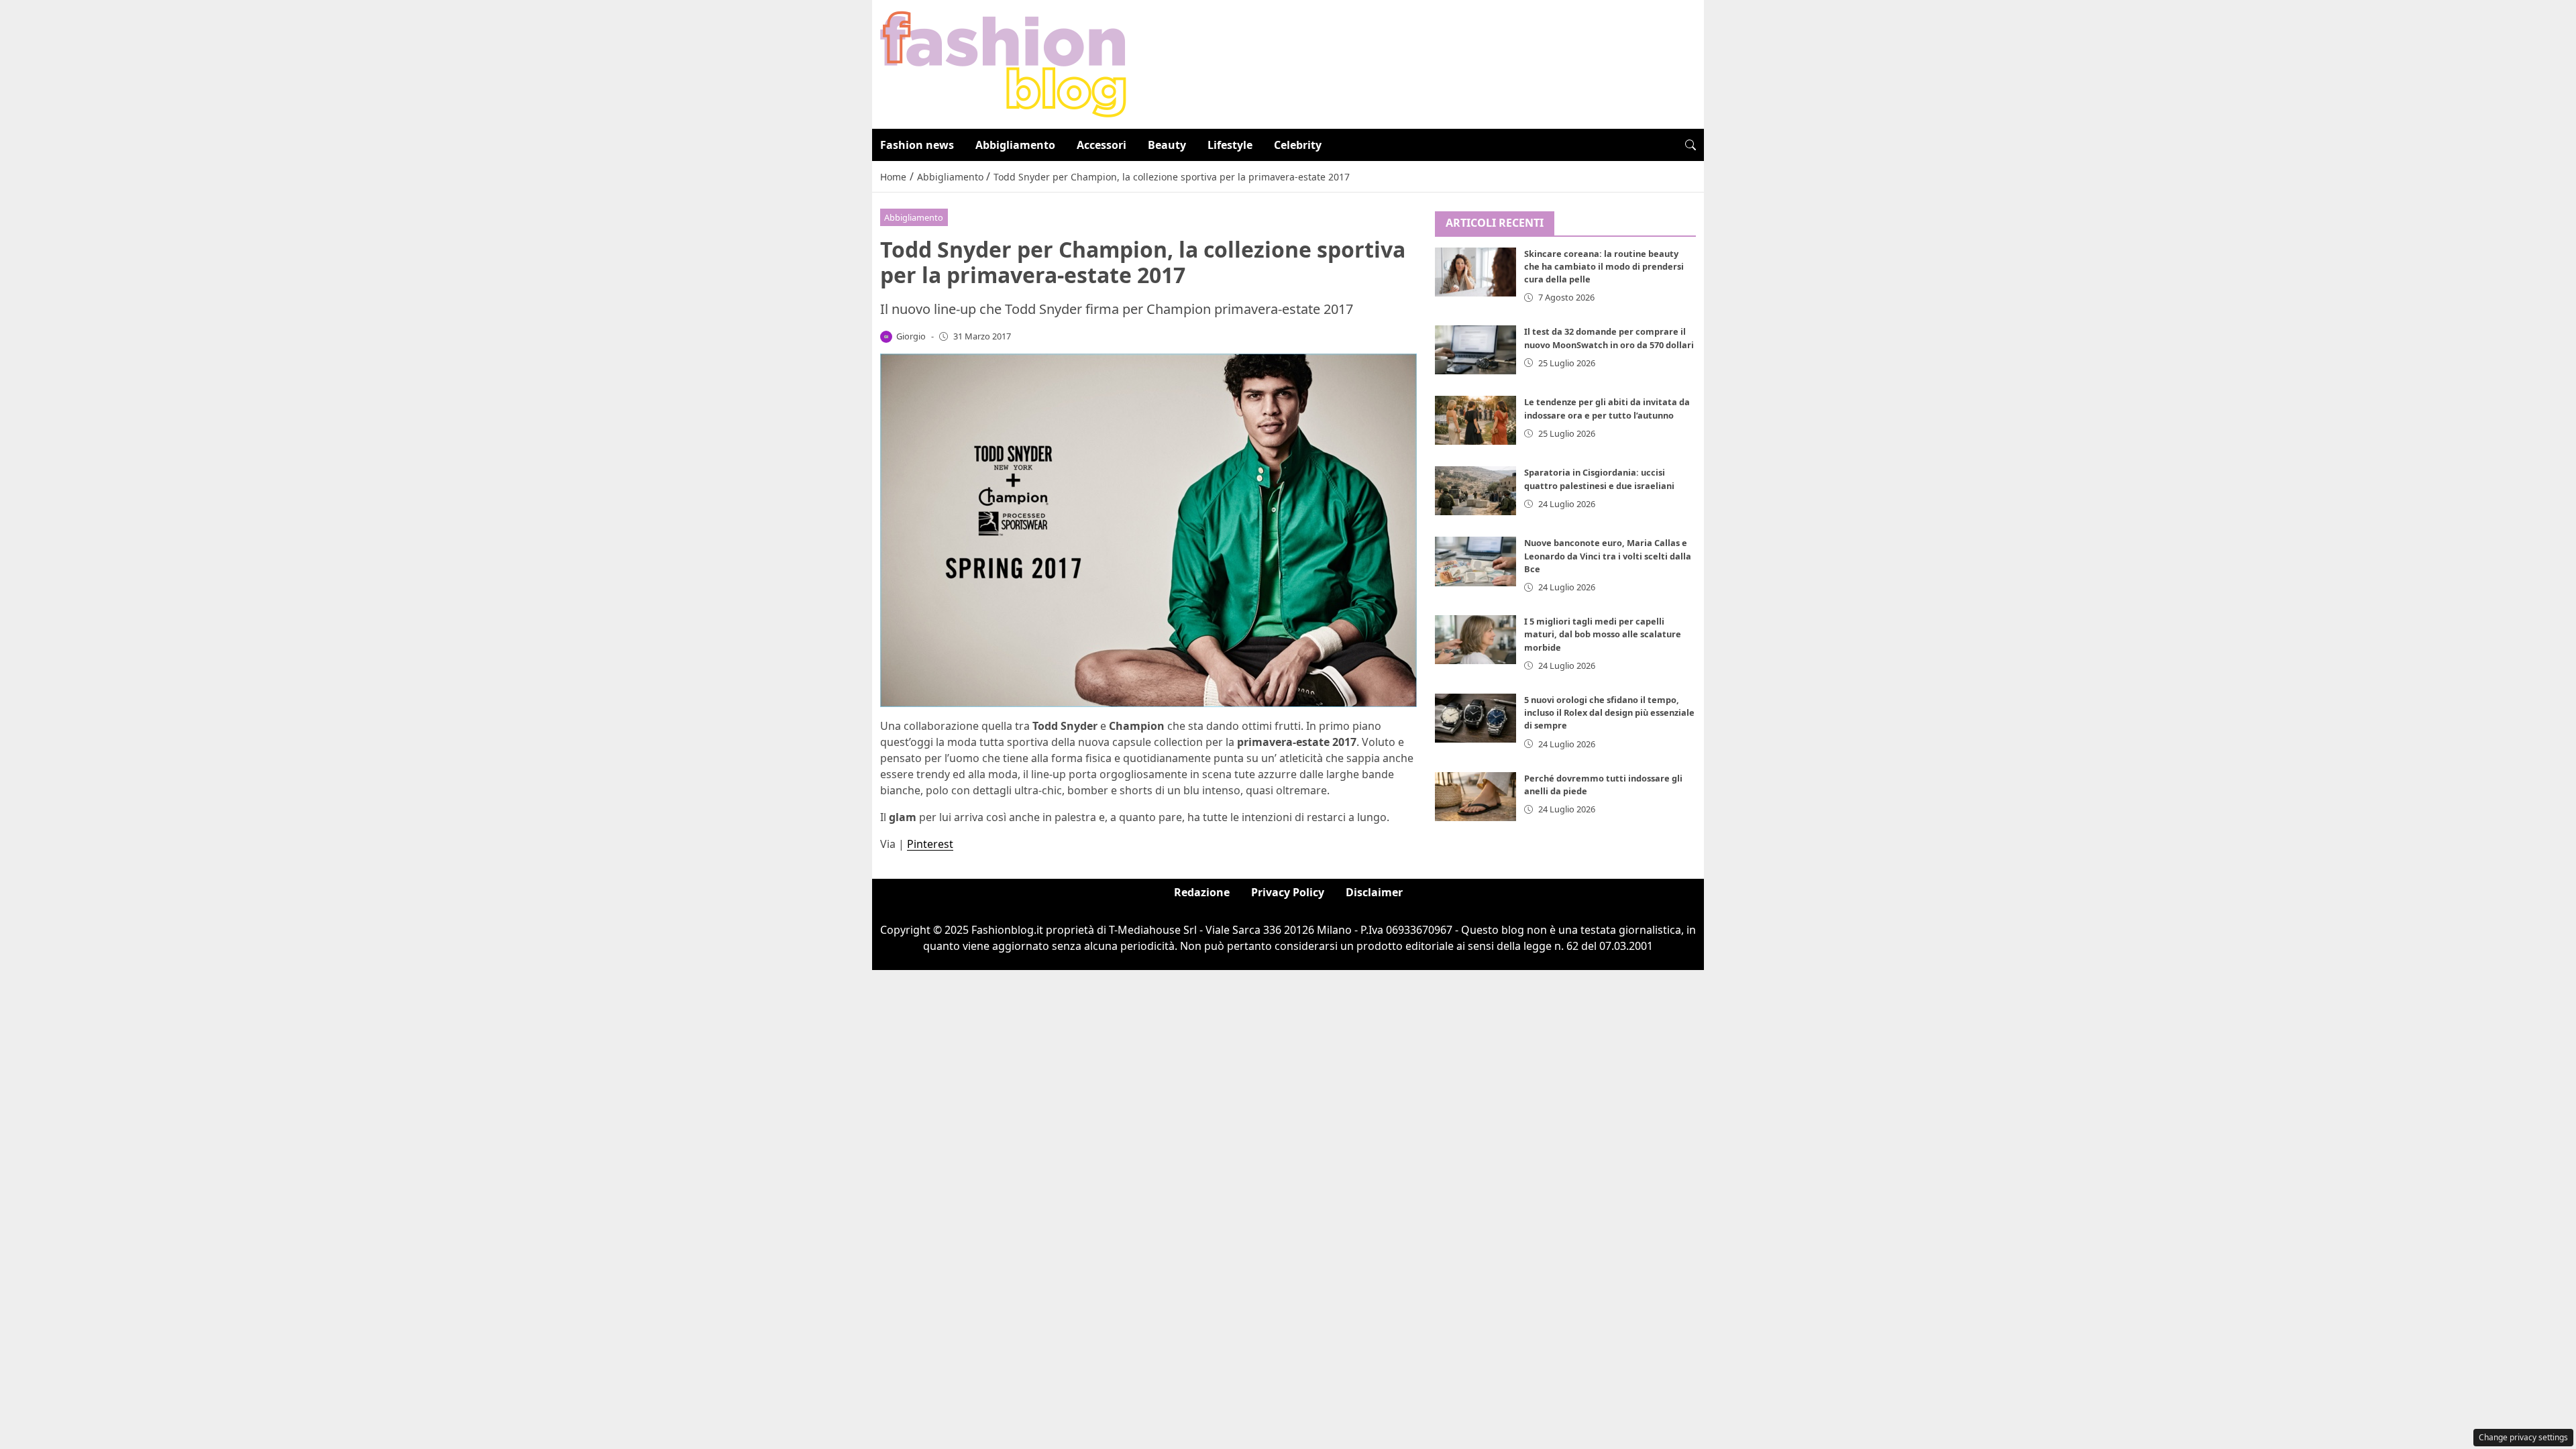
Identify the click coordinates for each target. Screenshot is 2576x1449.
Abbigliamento (1015, 145)
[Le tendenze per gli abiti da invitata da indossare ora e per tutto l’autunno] (1476, 420)
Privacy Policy (1288, 892)
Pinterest (930, 844)
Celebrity (1298, 145)
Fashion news (917, 145)
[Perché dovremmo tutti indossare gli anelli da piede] (1476, 797)
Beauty (1167, 145)
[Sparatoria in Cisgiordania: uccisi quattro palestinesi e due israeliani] (1476, 491)
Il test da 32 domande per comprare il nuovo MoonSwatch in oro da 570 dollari (1609, 338)
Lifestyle (1230, 145)
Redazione (1202, 892)
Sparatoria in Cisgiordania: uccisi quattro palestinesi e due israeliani (1599, 479)
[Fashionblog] (1003, 63)
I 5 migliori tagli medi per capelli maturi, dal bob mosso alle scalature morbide (1603, 634)
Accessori (1102, 145)
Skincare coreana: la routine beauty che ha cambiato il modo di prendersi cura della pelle (1604, 266)
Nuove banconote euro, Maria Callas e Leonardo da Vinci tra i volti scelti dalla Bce (1608, 555)
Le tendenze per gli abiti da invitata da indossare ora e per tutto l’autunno (1607, 408)
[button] (1690, 145)
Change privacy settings (2523, 1437)
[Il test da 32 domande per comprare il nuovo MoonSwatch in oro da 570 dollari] (1476, 350)
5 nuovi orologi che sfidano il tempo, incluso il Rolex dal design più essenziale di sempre (1609, 712)
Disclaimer (1374, 892)
